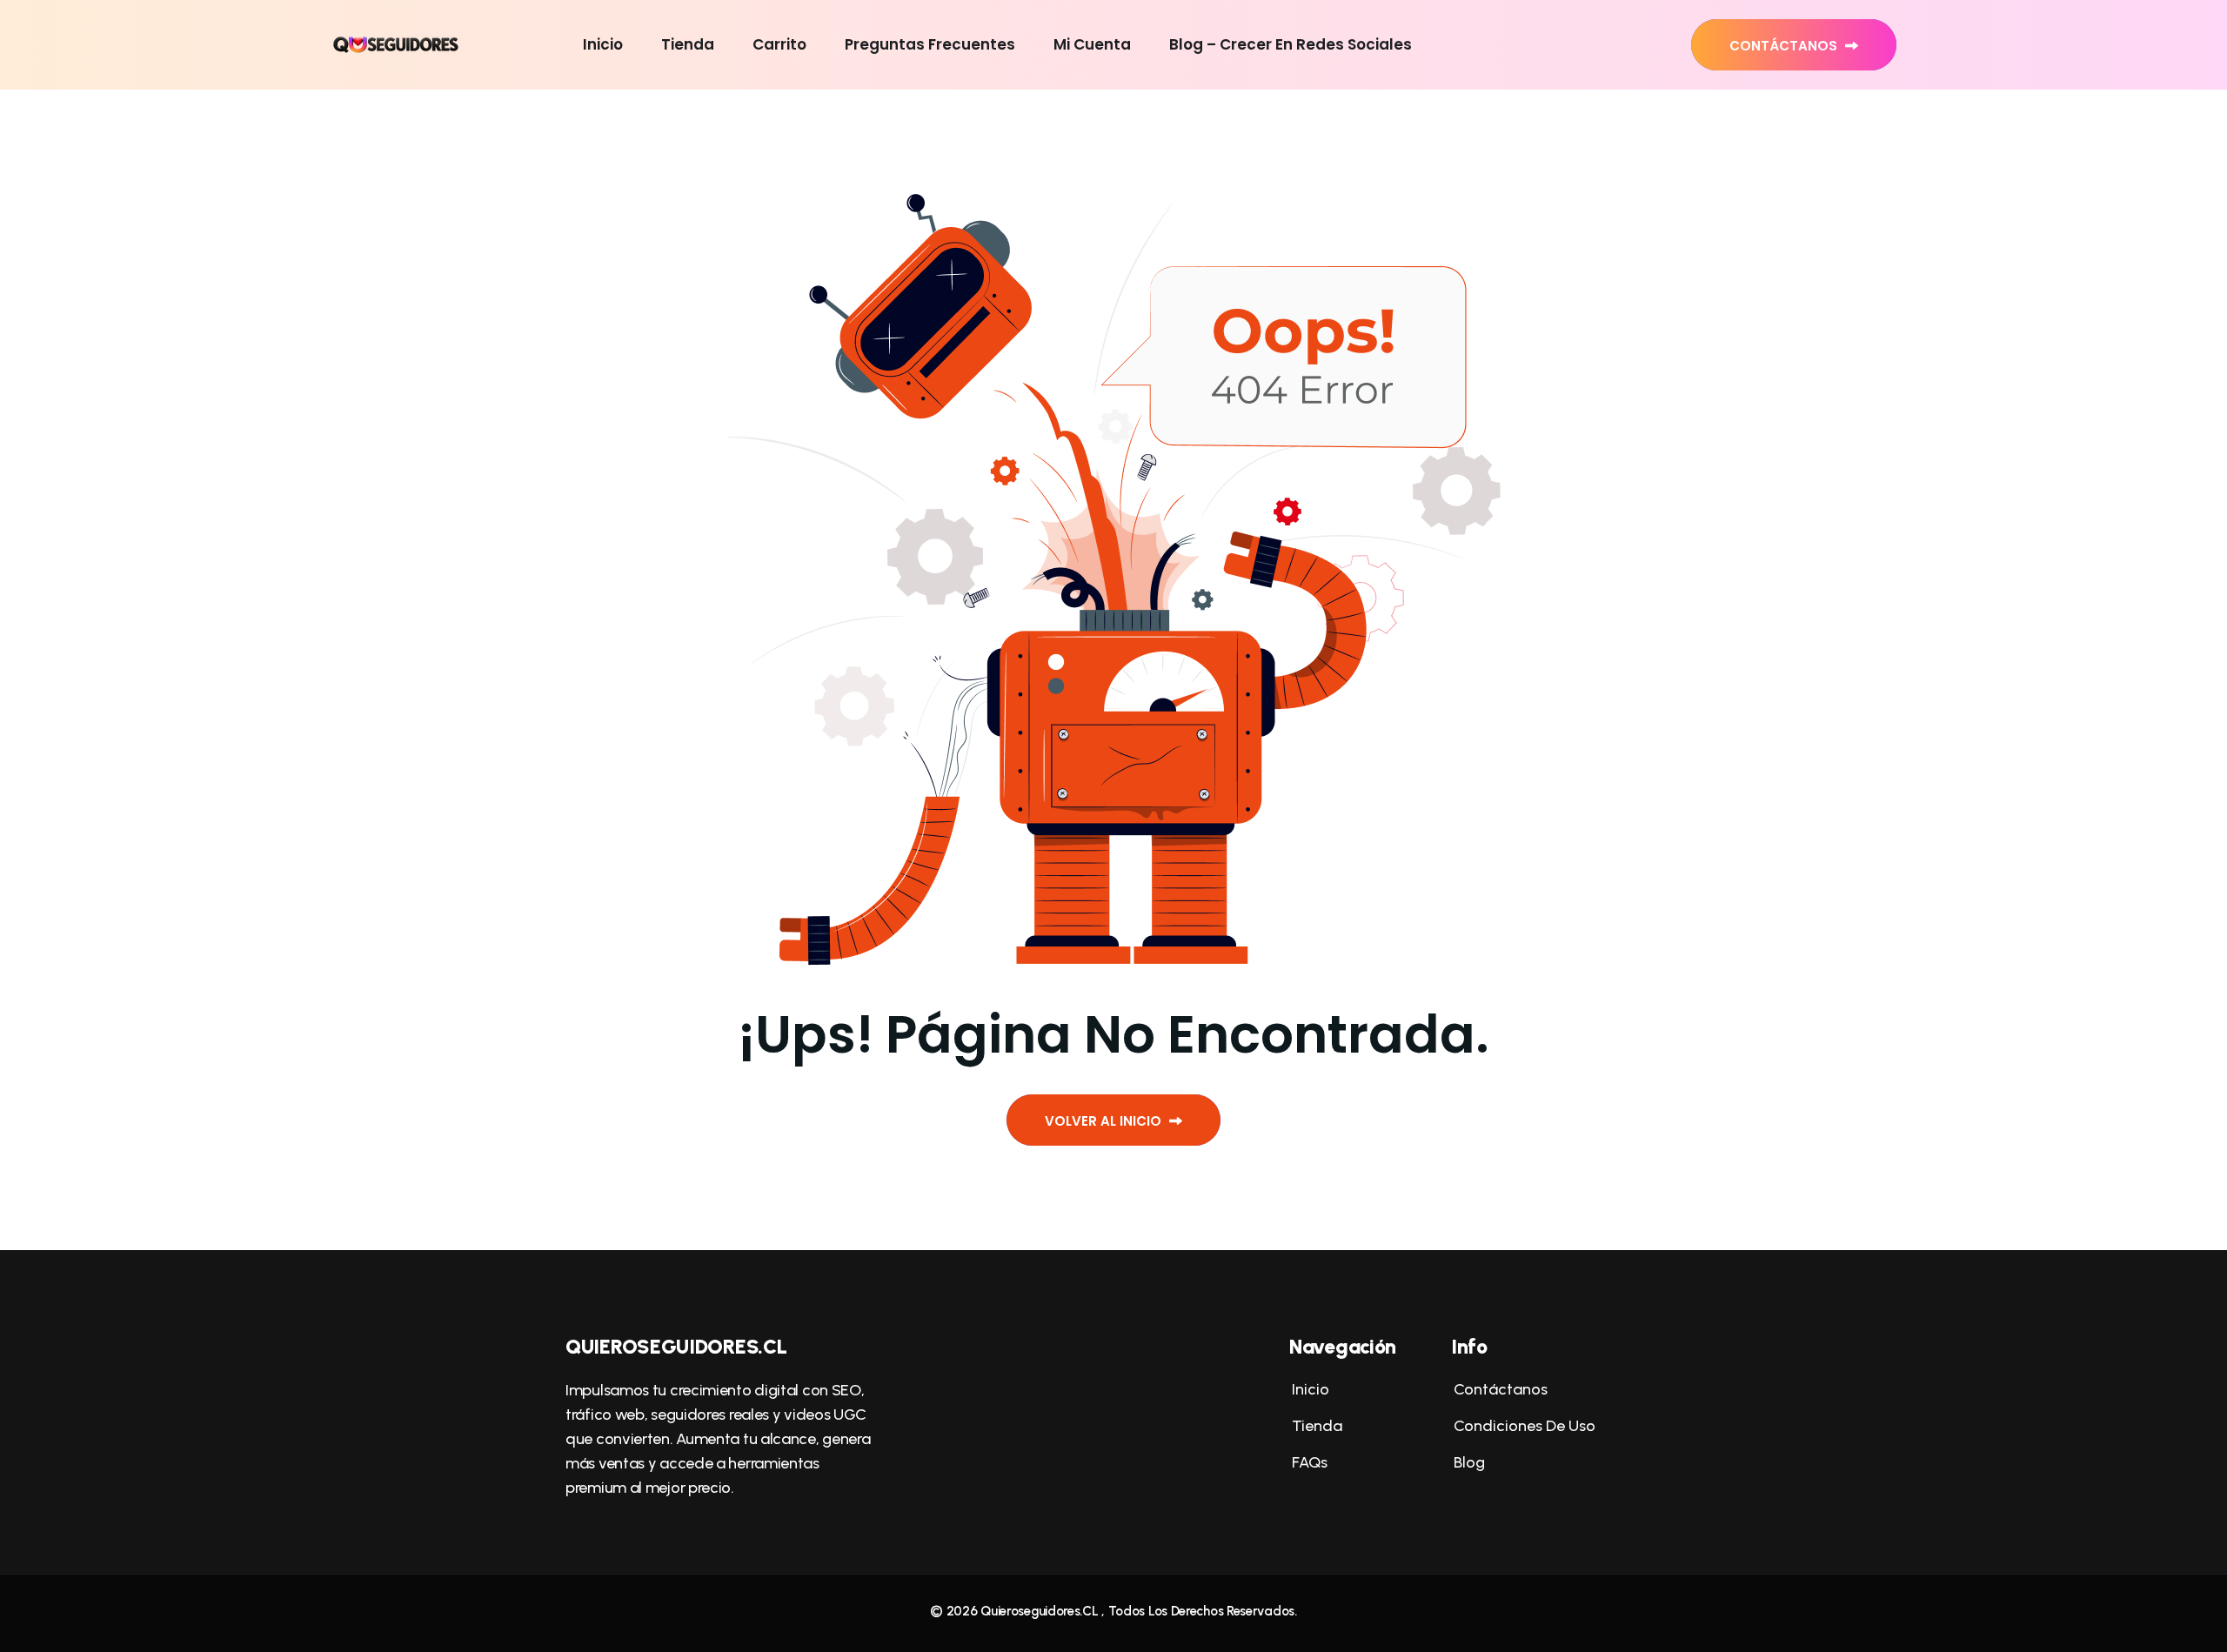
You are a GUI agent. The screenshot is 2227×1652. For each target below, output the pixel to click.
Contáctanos (1785, 46)
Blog (1468, 1462)
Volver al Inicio (1105, 1121)
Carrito (779, 44)
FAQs (1308, 1462)
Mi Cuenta (1092, 44)
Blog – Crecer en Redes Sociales (1291, 44)
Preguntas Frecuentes (930, 44)
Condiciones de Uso (1523, 1426)
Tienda (688, 44)
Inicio (603, 44)
